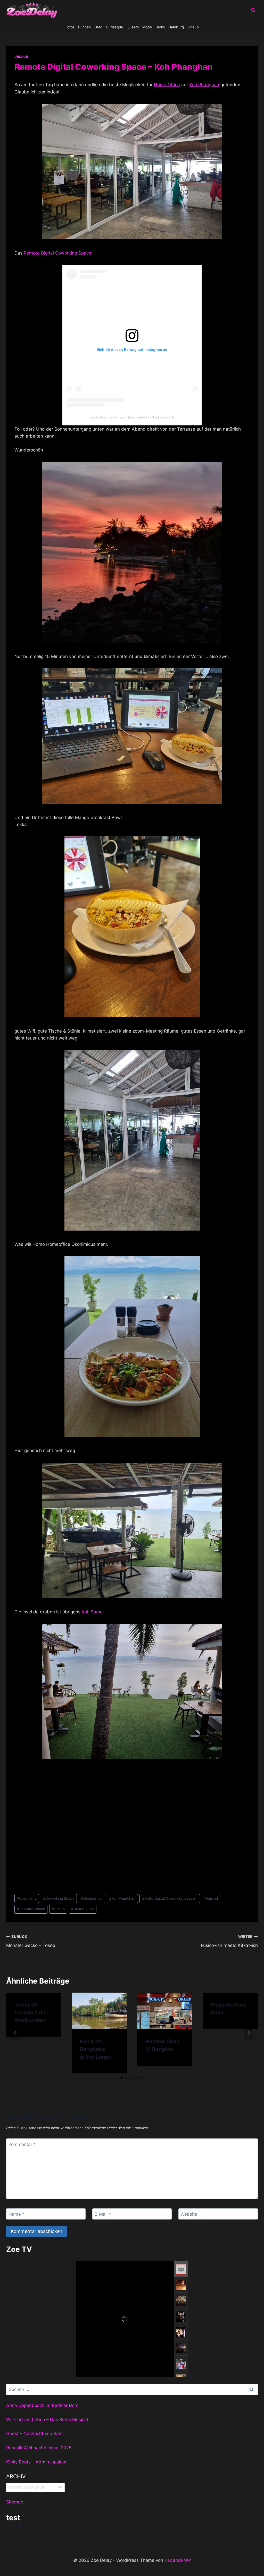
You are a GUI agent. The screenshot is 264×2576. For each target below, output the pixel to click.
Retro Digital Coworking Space (168, 1898)
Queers (133, 27)
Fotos (70, 27)
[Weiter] (249, 2033)
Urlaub (193, 27)
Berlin (160, 27)
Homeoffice (92, 1898)
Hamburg (176, 27)
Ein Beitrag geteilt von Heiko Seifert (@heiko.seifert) (132, 417)
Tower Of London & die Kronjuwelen (31, 2012)
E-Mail (103, 2214)
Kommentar (22, 2144)
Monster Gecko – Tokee (31, 1941)
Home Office (167, 85)
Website (189, 2214)
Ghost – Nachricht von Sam (34, 2434)
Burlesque (115, 27)
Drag (98, 27)
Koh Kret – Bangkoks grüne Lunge (96, 2049)
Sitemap (15, 2502)
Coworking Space (59, 1898)
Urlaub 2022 (82, 1909)
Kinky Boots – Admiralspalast (36, 2462)
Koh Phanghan (204, 85)
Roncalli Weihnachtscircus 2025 (39, 2448)
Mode (147, 27)
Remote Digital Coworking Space (57, 253)
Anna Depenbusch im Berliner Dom (42, 2405)
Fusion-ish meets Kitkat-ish (229, 1941)
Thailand (210, 1898)
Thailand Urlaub (31, 1909)
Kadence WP (178, 2560)
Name (16, 2214)
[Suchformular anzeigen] (253, 10)
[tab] (122, 2078)
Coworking (27, 1898)
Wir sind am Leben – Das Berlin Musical (47, 2420)
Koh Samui (93, 1612)
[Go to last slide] (15, 2033)
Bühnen (84, 27)
